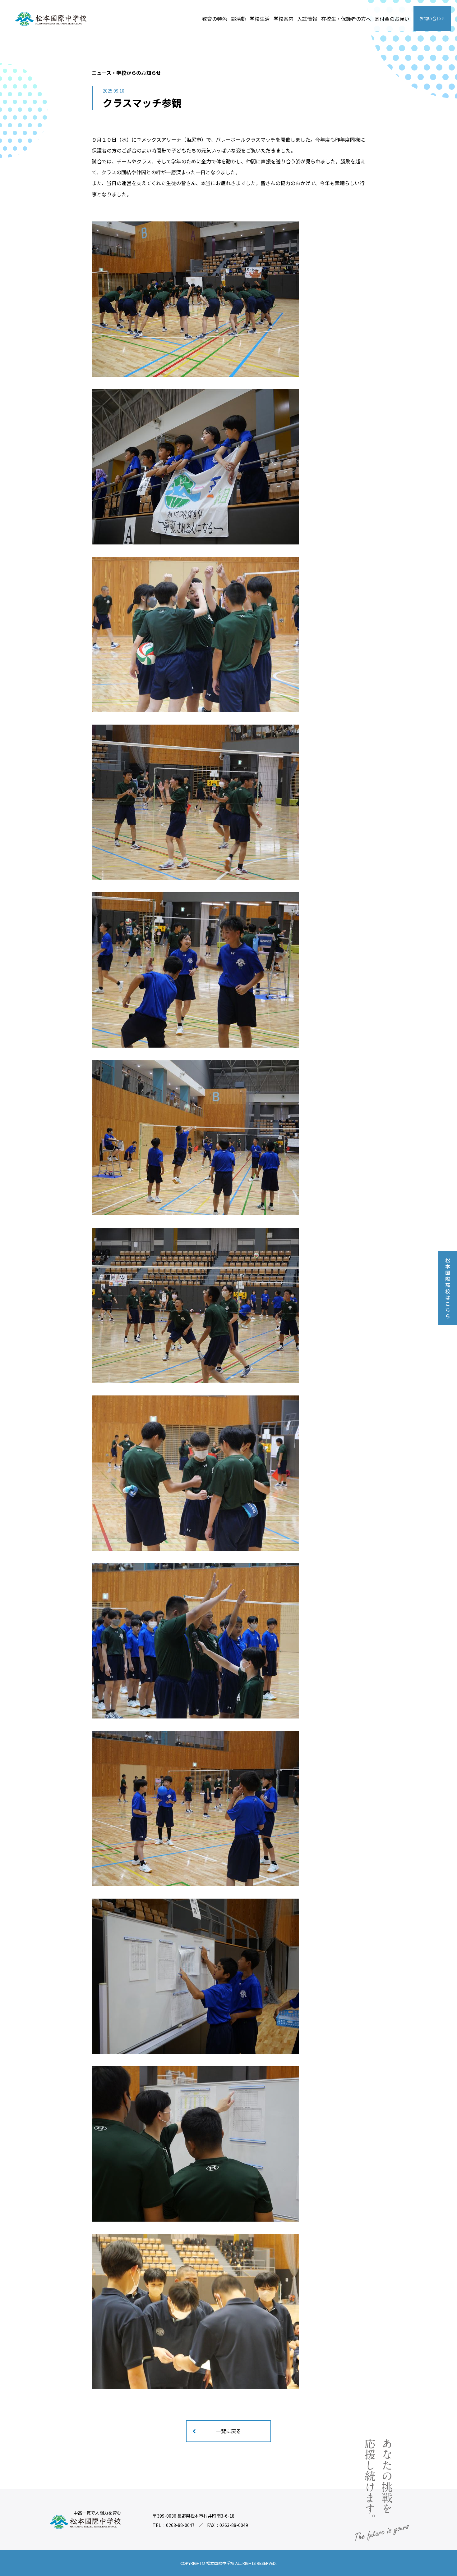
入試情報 (307, 19)
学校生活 (260, 19)
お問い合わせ (432, 18)
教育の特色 (215, 19)
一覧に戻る (228, 2431)
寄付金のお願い (392, 19)
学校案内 (284, 19)
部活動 (238, 19)
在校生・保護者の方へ (346, 19)
